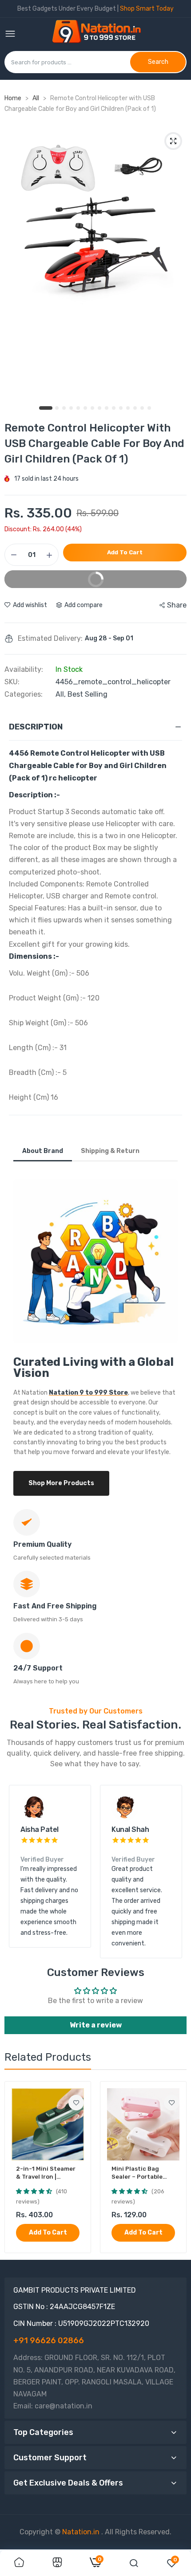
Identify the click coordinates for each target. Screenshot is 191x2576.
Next (171, 1872)
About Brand (43, 1151)
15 (150, 408)
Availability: (24, 670)
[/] (100, 2532)
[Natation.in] (100, 34)
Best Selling (88, 694)
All (36, 98)
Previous (20, 1872)
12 (128, 408)
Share (177, 605)
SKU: (12, 682)
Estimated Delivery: (50, 639)
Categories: (24, 694)
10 (114, 408)
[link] (76, 2103)
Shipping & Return (110, 1151)
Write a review (96, 2025)
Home (13, 98)
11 (121, 408)
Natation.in (81, 2532)
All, (62, 694)
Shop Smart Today (147, 9)
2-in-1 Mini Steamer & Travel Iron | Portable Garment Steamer (46, 2173)
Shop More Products (61, 1483)
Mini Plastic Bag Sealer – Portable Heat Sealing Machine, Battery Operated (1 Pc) (137, 2173)
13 (135, 408)
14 (143, 408)
